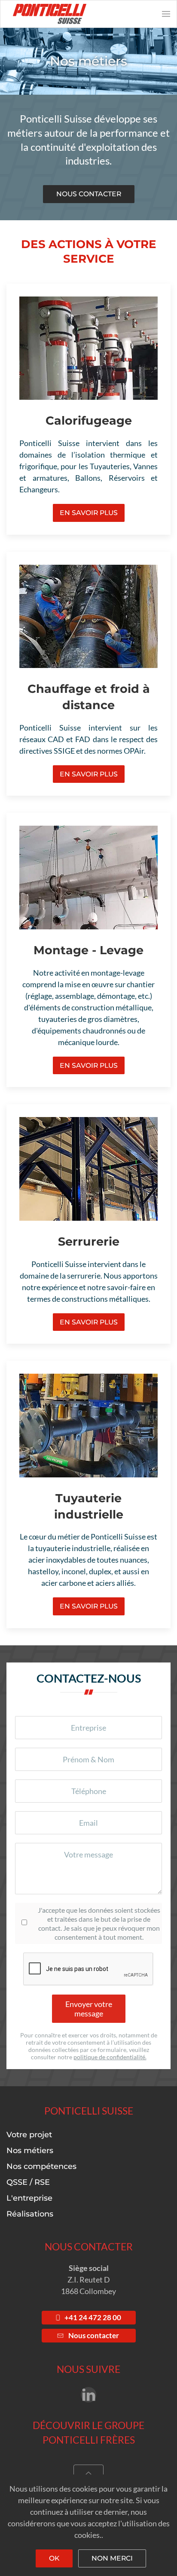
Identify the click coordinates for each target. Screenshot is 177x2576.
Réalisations (30, 2214)
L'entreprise (29, 2198)
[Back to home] (47, 14)
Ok (54, 2558)
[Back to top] (88, 2474)
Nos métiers (30, 2151)
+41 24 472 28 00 (93, 2318)
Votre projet (29, 2135)
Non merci (112, 2558)
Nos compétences (41, 2166)
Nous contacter (89, 194)
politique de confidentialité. (110, 2057)
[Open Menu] (166, 14)
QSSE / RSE (28, 2182)
